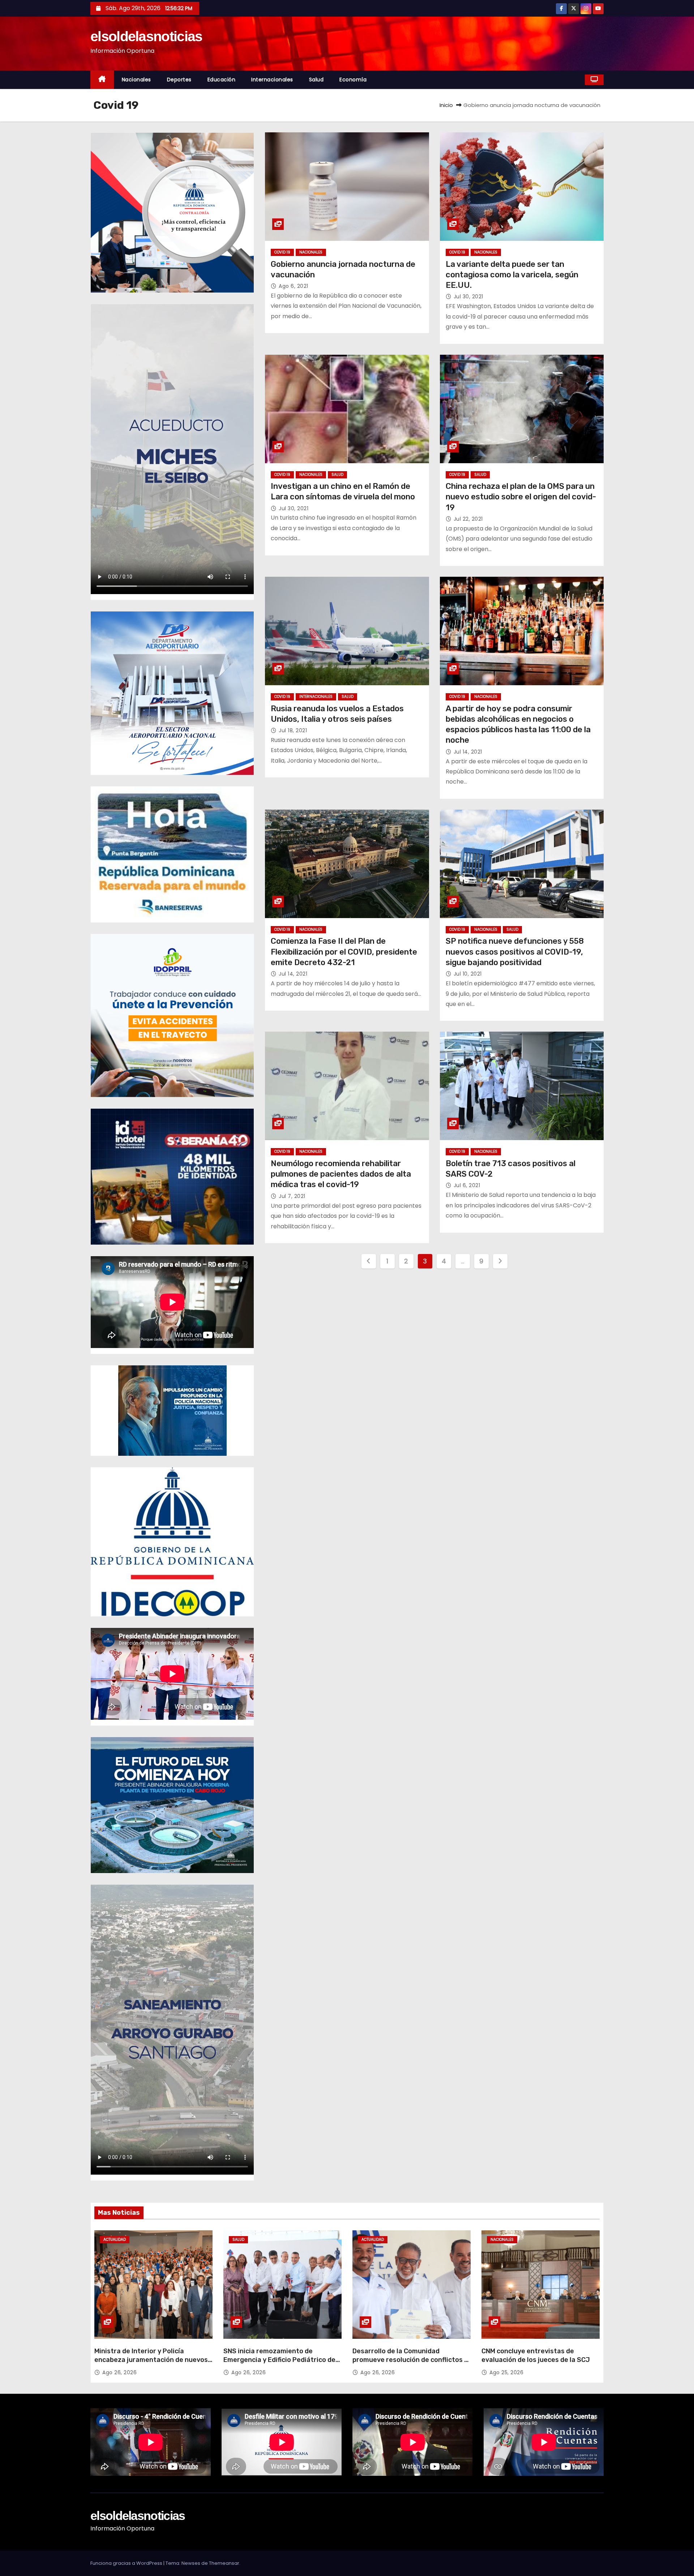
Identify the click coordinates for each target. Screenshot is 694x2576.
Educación (222, 80)
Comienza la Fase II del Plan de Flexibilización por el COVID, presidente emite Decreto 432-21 (344, 952)
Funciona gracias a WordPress (127, 2563)
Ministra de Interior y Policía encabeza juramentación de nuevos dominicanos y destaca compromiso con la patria (151, 2364)
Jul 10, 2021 (468, 974)
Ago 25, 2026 (506, 2372)
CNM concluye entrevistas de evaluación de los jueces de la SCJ (536, 2355)
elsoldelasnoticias (146, 36)
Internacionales (272, 80)
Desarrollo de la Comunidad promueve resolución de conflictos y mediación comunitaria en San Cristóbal (410, 2364)
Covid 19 (282, 252)
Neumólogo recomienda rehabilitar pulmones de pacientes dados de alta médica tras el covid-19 (341, 1174)
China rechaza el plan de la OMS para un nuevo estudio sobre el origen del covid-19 (521, 497)
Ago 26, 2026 (119, 2372)
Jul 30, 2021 (468, 297)
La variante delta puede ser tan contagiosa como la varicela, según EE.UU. (512, 275)
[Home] (102, 80)
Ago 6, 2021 (294, 286)
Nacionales (136, 80)
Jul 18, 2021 (293, 730)
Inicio (446, 105)
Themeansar (224, 2563)
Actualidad (115, 2240)
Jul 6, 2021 (467, 1185)
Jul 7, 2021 (292, 1196)
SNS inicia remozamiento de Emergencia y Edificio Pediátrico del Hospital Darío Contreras (280, 2360)
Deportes (179, 80)
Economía (353, 80)
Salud (316, 80)
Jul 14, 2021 (468, 752)
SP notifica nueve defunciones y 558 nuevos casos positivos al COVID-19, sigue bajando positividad (515, 952)
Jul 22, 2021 (468, 519)
